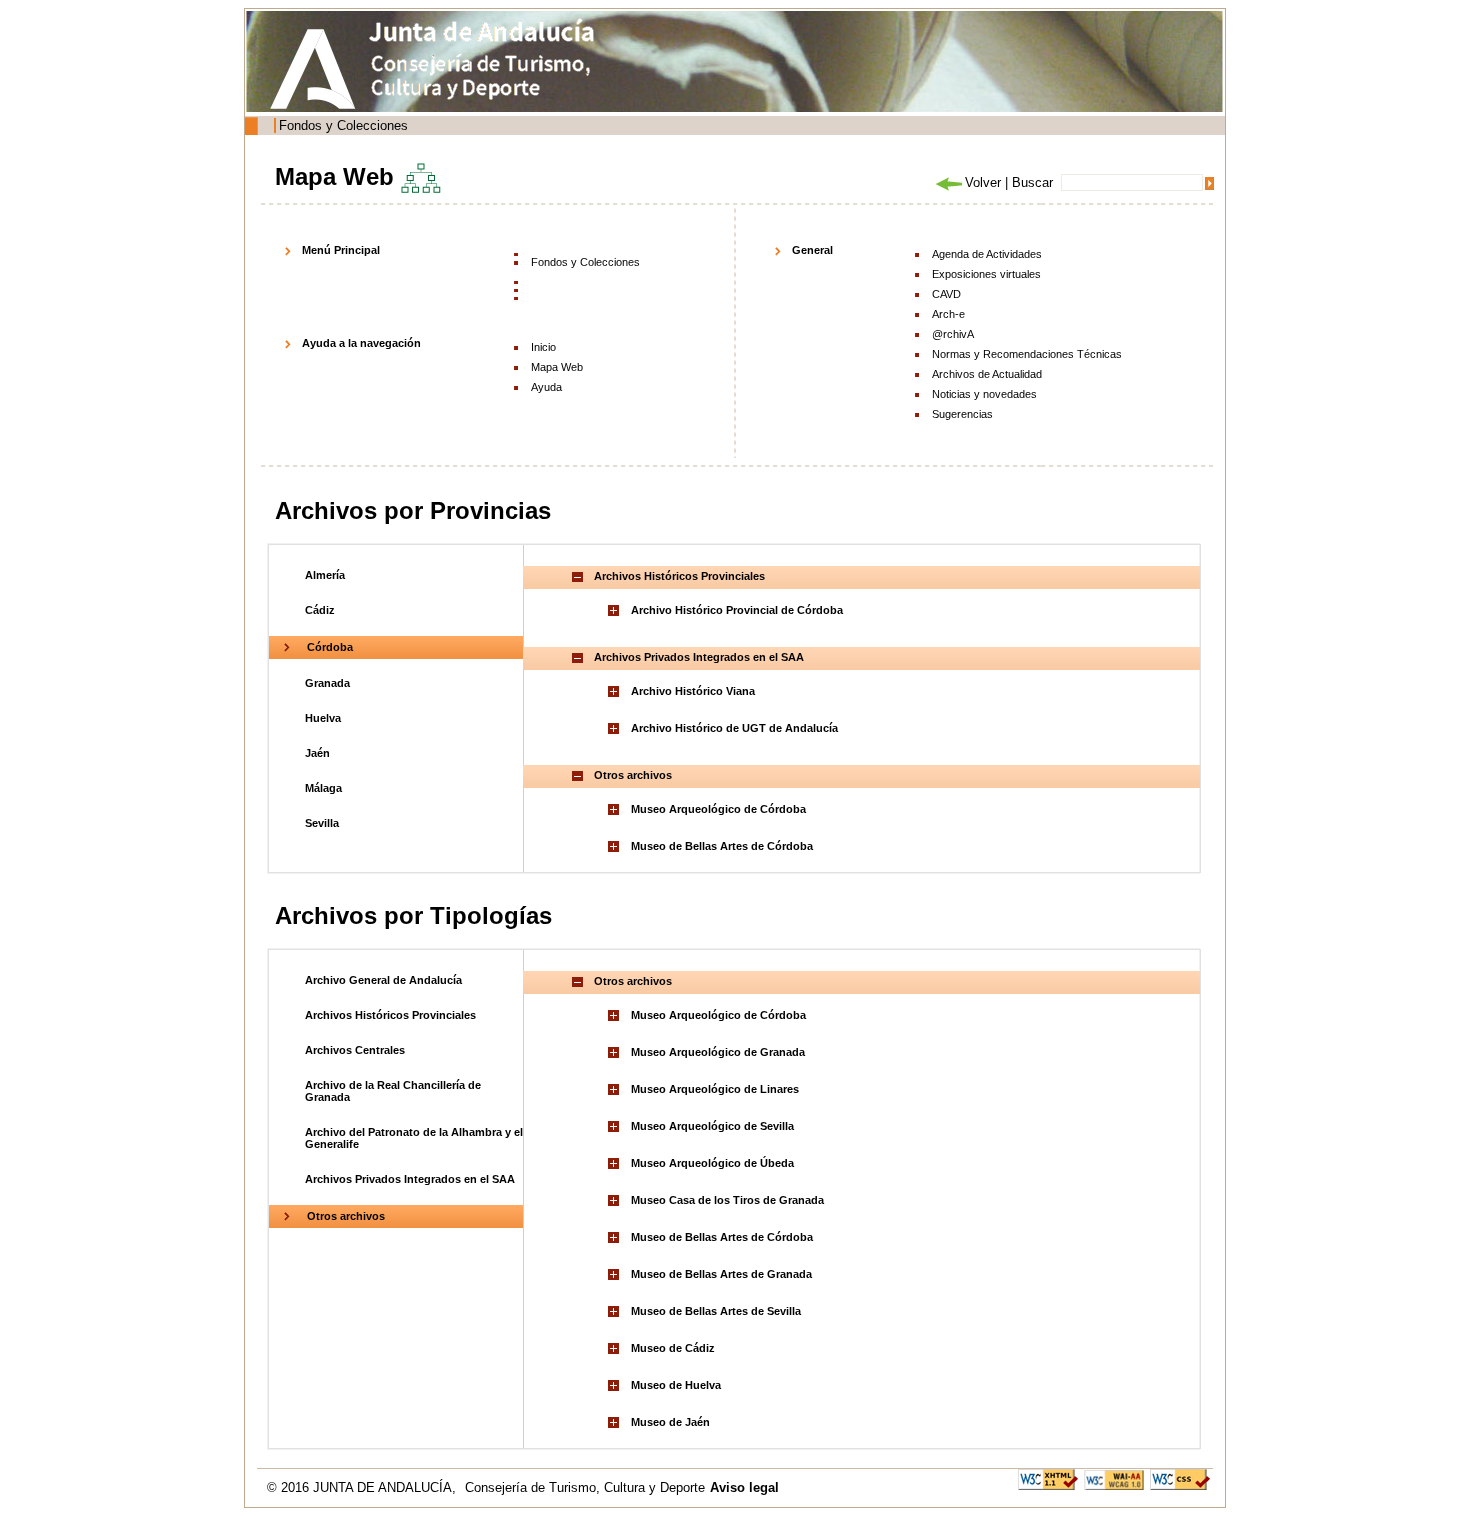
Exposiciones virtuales (986, 274)
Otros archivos (346, 1216)
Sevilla (322, 823)
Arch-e (948, 314)
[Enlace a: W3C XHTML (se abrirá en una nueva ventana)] (1048, 1478)
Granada (327, 683)
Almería (325, 575)
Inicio (543, 347)
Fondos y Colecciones (343, 125)
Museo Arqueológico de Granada (718, 1052)
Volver (983, 182)
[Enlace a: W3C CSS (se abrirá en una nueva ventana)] (1180, 1478)
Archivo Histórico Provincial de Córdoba (737, 610)
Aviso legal (744, 1487)
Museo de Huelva (676, 1385)
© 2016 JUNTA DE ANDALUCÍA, (363, 1487)
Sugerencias (962, 414)
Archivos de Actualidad (987, 374)
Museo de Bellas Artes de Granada (721, 1274)
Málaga (323, 788)
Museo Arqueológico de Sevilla (712, 1126)
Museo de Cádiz (673, 1348)
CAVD (946, 294)
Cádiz (320, 610)
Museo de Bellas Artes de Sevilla (716, 1311)
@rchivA (953, 334)
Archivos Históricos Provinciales (390, 1015)
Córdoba (330, 647)
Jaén (317, 753)
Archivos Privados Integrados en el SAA (410, 1179)
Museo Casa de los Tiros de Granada (727, 1200)
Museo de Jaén (670, 1422)
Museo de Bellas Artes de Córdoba (722, 846)
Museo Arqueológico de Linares (715, 1089)
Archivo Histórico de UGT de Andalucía (734, 728)
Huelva (323, 718)
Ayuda (546, 387)
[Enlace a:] (616, 610)
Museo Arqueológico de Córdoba (718, 809)
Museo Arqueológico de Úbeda (712, 1163)
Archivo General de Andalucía (383, 980)
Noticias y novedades (984, 394)
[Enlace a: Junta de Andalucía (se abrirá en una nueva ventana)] (318, 69)
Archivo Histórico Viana (693, 691)
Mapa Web (557, 367)
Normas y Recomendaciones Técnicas (1027, 354)
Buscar (1032, 182)
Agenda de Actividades (987, 254)
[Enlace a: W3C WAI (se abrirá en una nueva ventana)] (1114, 1478)
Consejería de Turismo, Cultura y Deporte (585, 1487)
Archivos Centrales (355, 1050)
